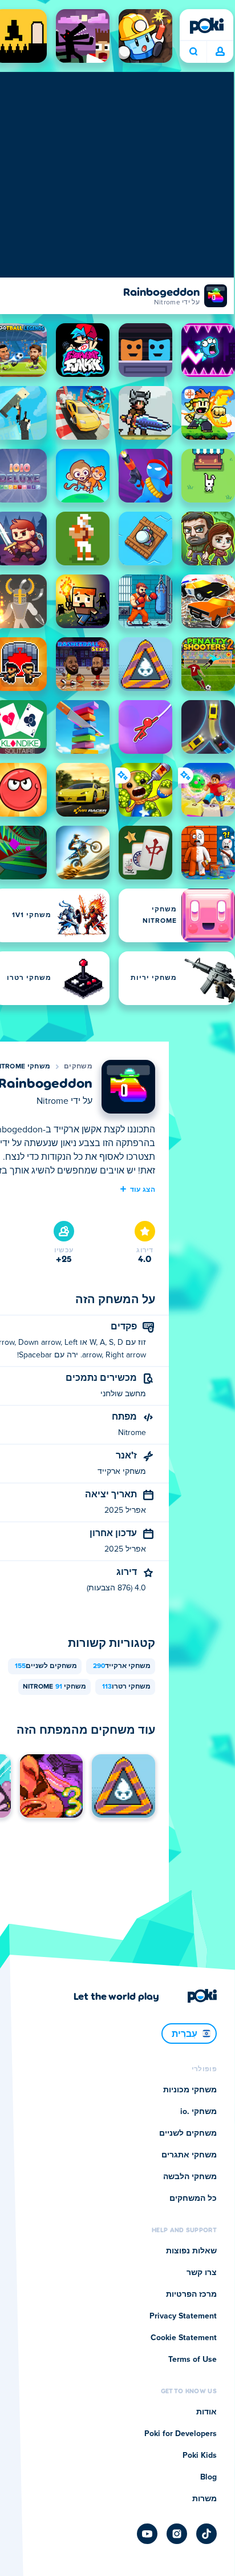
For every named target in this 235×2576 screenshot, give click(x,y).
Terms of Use (193, 2360)
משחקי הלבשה (190, 2177)
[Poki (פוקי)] (206, 26)
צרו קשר (202, 2273)
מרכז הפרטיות (191, 2294)
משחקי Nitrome (54, 1687)
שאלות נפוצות (191, 2251)
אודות (206, 2412)
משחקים (78, 1067)
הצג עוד (143, 1189)
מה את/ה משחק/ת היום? (193, 52)
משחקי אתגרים (189, 2155)
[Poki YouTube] (147, 2534)
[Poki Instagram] (177, 2534)
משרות (204, 2499)
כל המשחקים (193, 2199)
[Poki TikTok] (206, 2534)
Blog (208, 2477)
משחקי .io (198, 2112)
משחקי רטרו (126, 1687)
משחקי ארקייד (122, 1666)
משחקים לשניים (46, 1666)
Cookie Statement (184, 2338)
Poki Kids (200, 2456)
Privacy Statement (183, 2316)
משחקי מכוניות (190, 2090)
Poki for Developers (181, 2434)
